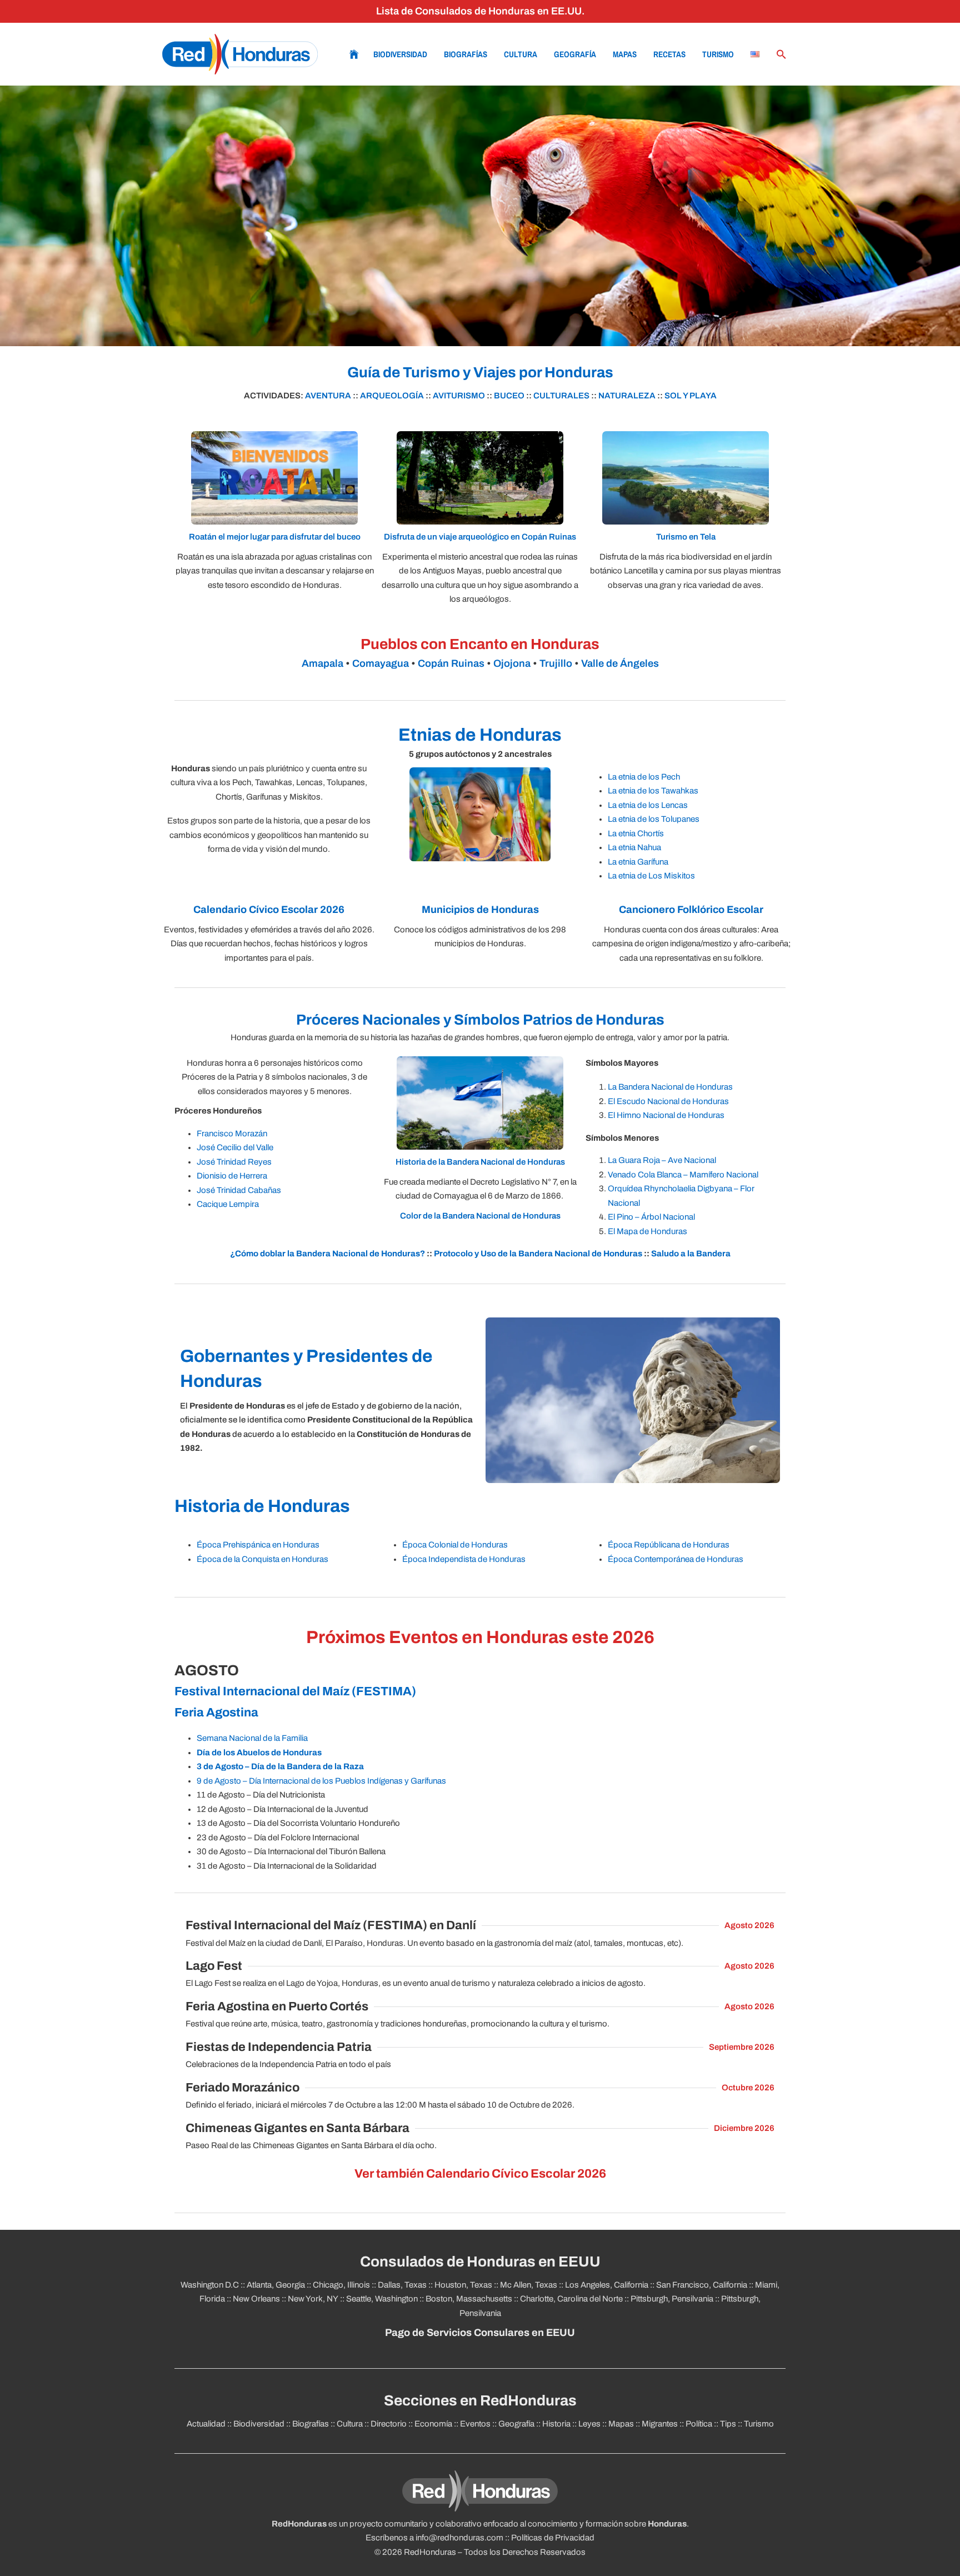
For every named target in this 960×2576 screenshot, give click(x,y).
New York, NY (313, 2299)
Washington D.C (210, 2285)
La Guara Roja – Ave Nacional (662, 1160)
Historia (556, 2424)
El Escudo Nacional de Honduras (668, 1101)
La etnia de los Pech (644, 777)
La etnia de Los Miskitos (651, 876)
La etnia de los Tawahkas (653, 791)
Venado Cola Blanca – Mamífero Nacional (683, 1175)
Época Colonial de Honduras (455, 1545)
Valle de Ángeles (620, 663)
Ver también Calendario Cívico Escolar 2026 (480, 2174)
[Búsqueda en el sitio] (782, 54)
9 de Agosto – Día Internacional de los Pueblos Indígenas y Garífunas (321, 1781)
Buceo (509, 396)
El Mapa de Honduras (647, 1231)
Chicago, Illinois (341, 2285)
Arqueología (392, 396)
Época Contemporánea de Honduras (676, 1559)
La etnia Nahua (634, 847)
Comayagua (381, 663)
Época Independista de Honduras (464, 1559)
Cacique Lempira (228, 1204)
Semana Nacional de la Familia (252, 1738)
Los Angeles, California (607, 2285)
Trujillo (556, 663)
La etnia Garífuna (638, 862)
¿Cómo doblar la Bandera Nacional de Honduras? (327, 1254)
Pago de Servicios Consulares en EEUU (480, 2333)
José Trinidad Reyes (234, 1162)
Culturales (561, 396)
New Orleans (256, 2299)
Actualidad (206, 2424)
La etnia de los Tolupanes (654, 819)
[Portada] (240, 54)
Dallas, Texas (402, 2285)
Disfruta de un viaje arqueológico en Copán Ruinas (480, 537)
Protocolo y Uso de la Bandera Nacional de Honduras (538, 1254)
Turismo (718, 54)
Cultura (521, 54)
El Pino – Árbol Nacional (651, 1217)
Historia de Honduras (262, 1506)
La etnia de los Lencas (648, 805)
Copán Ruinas (451, 663)
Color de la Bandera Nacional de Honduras (480, 1216)
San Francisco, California (702, 2285)
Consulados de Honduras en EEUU (480, 2262)
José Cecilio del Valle (235, 1147)
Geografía (575, 54)
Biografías (466, 54)
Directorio (389, 2424)
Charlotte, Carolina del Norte (571, 2299)
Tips (728, 2424)
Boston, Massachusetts (469, 2299)
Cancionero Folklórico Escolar (691, 910)
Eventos (475, 2424)
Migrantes (660, 2424)
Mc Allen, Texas (529, 2285)
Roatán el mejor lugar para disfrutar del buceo (275, 537)
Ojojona (512, 663)
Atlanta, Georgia (276, 2285)
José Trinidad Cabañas (239, 1190)
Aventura (328, 396)
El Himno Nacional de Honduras (666, 1115)
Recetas (669, 54)
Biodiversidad (400, 54)
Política (699, 2424)
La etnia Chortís (636, 833)
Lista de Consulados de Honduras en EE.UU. (480, 11)
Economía (433, 2424)
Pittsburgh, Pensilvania (672, 2299)
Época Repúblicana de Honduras (669, 1545)
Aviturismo (459, 396)
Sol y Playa (691, 396)
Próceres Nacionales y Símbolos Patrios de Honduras (480, 1020)
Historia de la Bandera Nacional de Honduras (480, 1162)
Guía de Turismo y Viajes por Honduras (480, 373)
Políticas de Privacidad (553, 2538)
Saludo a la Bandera (691, 1254)
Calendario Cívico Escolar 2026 (269, 910)
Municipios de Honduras (480, 910)
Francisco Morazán (232, 1134)
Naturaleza (627, 396)
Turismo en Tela (686, 537)
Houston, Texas (463, 2285)
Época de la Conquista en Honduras (262, 1559)
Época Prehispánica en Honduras (258, 1545)
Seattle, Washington (382, 2299)
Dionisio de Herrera (232, 1176)
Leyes (589, 2424)
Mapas (625, 54)
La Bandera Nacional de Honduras (670, 1087)
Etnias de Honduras (480, 735)
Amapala (322, 663)
